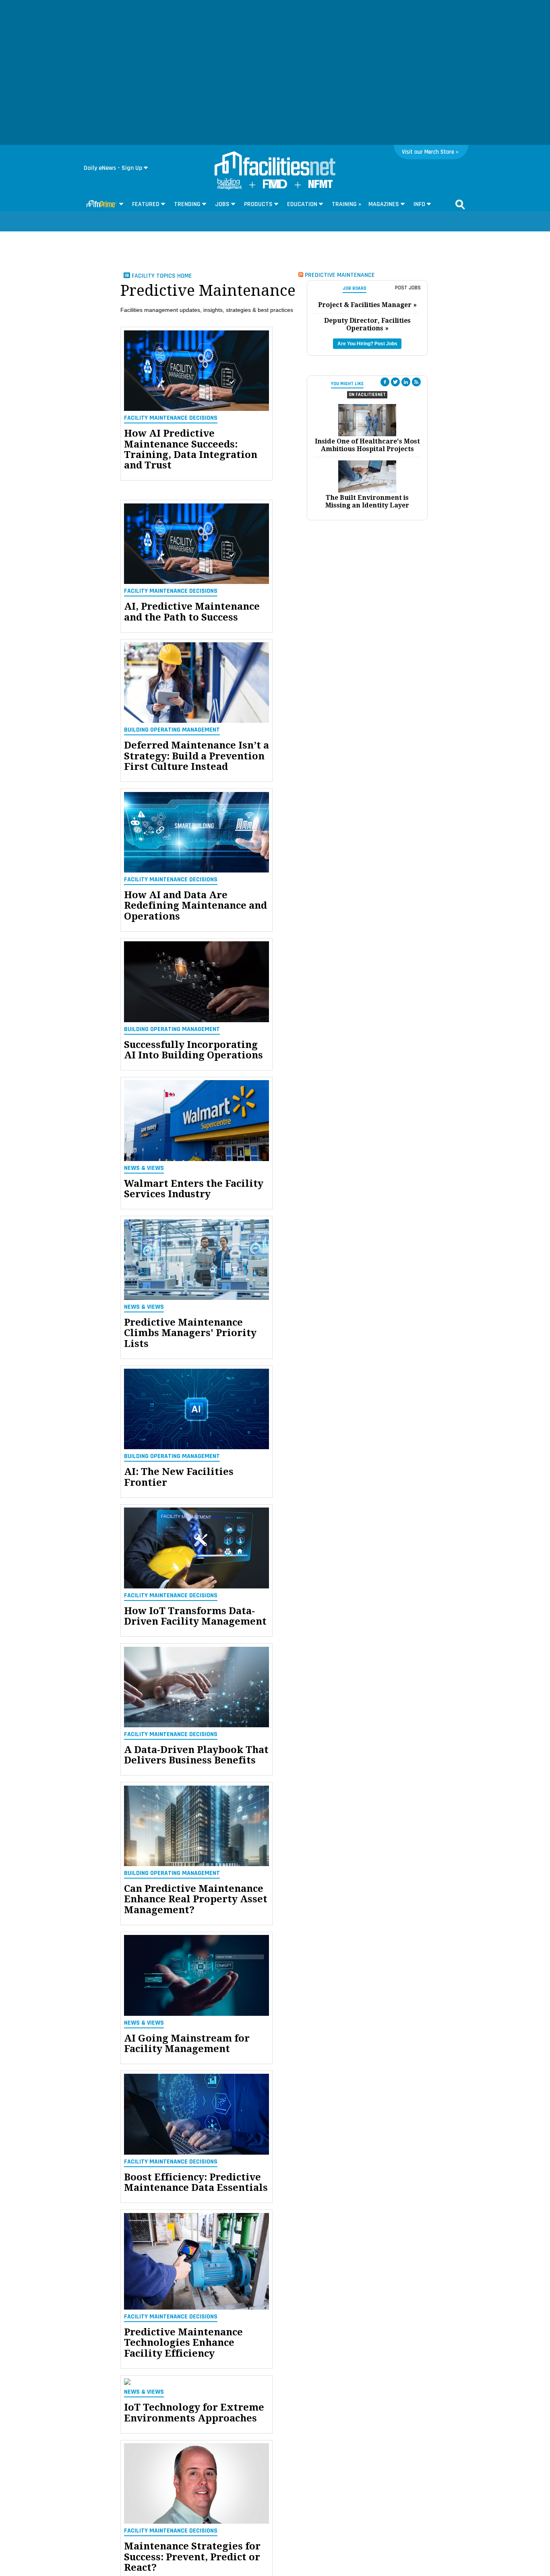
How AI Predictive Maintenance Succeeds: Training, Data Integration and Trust (191, 450)
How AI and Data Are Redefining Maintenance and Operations (195, 906)
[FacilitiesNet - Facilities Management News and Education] (275, 164)
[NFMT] (320, 186)
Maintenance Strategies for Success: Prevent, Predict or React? (192, 2557)
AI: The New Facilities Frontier (179, 1477)
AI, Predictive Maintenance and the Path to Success (192, 612)
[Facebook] (385, 382)
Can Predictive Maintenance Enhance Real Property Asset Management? (196, 1899)
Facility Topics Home (161, 276)
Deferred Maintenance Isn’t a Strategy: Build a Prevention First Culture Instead (196, 756)
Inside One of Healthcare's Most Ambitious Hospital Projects (367, 445)
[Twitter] (395, 382)
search (460, 204)
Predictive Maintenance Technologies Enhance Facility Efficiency (183, 2343)
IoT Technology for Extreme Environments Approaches (194, 2413)
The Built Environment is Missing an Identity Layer (367, 501)
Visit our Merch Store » (430, 152)
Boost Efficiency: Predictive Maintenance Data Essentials (196, 2183)
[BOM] (230, 188)
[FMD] (275, 187)
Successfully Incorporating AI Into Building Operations (193, 1050)
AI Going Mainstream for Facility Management (187, 2044)
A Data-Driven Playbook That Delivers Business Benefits (196, 1755)
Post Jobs (408, 288)
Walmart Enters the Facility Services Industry (194, 1189)
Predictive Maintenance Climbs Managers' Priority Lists (190, 1333)
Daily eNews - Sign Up (113, 168)
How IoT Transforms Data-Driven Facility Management (195, 1616)
